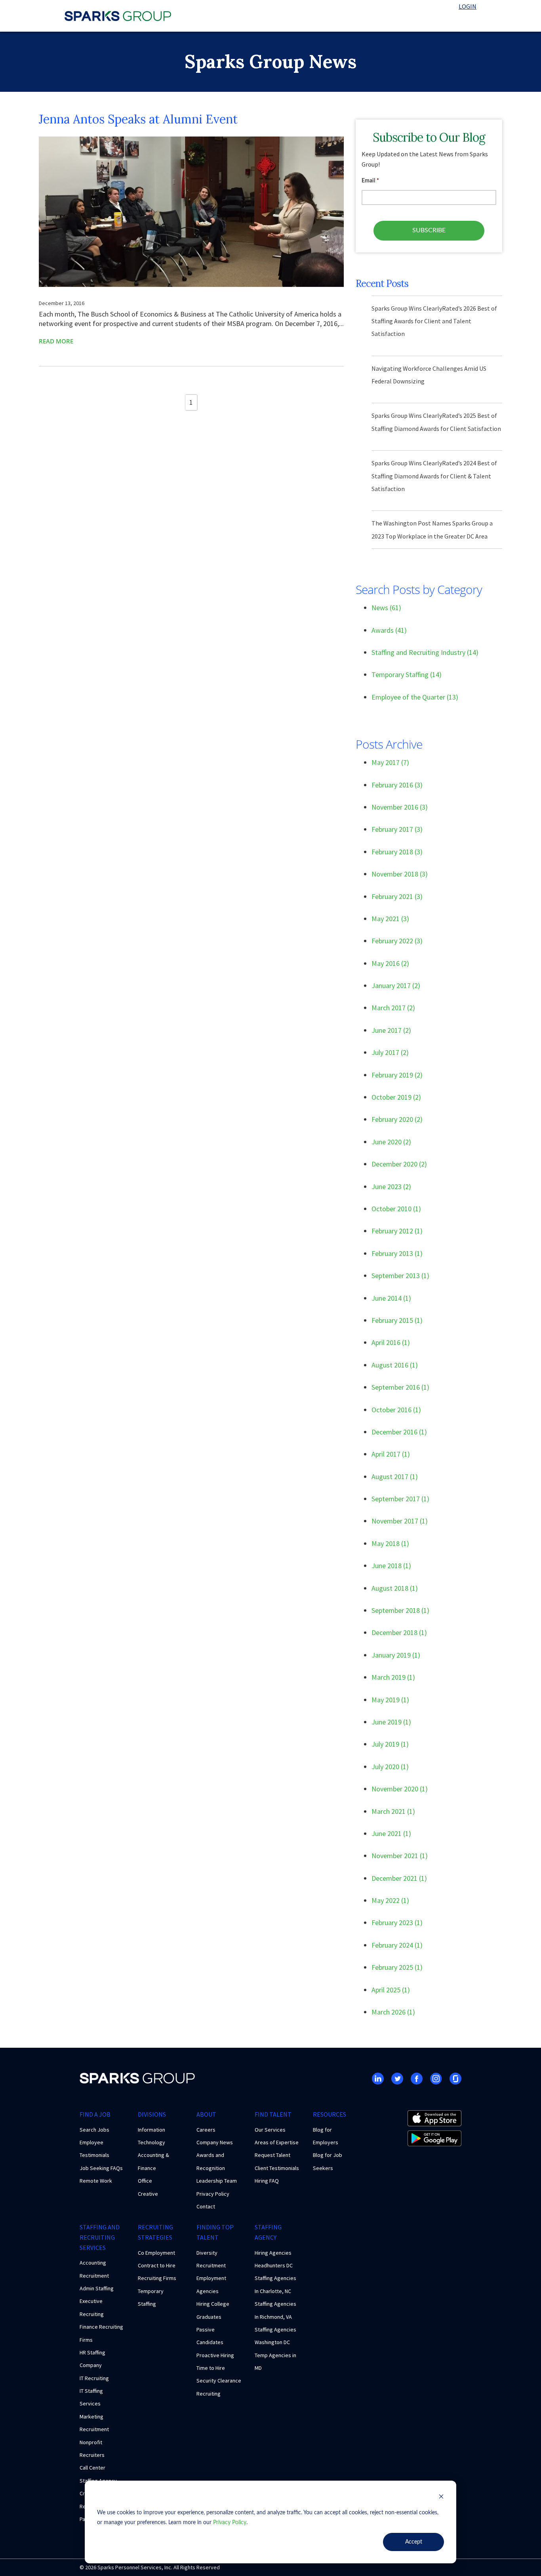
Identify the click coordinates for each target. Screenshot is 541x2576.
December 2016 (399, 1432)
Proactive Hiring (215, 2355)
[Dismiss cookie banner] (441, 2498)
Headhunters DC (274, 2265)
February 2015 (397, 1320)
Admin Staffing (97, 2288)
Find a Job (95, 2114)
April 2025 (391, 1990)
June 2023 (391, 1187)
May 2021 (390, 919)
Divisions (152, 2114)
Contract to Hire (157, 2265)
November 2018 (400, 874)
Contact (206, 2206)
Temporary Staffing (407, 674)
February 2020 (397, 1119)
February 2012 (397, 1231)
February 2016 (397, 785)
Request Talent (272, 2155)
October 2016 (396, 1410)
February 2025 (397, 1967)
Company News (215, 2142)
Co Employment (156, 2253)
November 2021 (400, 1856)
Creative (148, 2194)
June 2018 (391, 1566)
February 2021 (397, 896)
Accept (414, 2542)
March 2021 (393, 1811)
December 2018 (399, 1632)
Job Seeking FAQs (101, 2168)
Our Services (270, 2130)
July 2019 (390, 1744)
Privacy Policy (230, 2523)
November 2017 (400, 1521)
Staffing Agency (268, 2232)
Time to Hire (211, 2368)
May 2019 (390, 1700)
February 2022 (397, 941)
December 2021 (399, 1878)
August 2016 (395, 1365)
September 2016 (400, 1387)
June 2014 (391, 1298)
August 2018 (395, 1588)
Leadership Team (217, 2181)
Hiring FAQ (267, 2181)
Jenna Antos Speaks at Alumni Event (138, 119)
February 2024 (397, 1945)
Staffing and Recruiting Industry (425, 652)
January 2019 (396, 1655)
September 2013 (400, 1276)
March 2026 (393, 2012)
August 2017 (395, 1477)
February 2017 (397, 829)
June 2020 (391, 1142)
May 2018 (390, 1543)
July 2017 (390, 1052)
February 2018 (397, 852)
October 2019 (396, 1097)
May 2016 (390, 963)
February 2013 (397, 1253)
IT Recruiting (94, 2378)
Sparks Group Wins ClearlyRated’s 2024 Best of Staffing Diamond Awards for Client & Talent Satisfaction (434, 476)
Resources (330, 2114)
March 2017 (393, 1008)
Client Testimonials (277, 2168)
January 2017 (396, 985)
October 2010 (396, 1209)
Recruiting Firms (157, 2278)
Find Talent (273, 2114)
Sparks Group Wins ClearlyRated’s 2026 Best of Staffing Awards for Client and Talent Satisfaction (434, 321)
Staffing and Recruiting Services (100, 2237)
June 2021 (391, 1833)
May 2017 (390, 762)
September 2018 (400, 1610)
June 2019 (391, 1722)
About (206, 2114)
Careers (206, 2130)
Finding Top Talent (215, 2232)
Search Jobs (94, 2130)
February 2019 (397, 1075)
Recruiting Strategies (155, 2232)
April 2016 (391, 1342)
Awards (389, 630)
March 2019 (393, 1677)
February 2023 (397, 1923)
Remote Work (96, 2181)
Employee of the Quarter (415, 697)
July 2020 (390, 1767)
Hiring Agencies (273, 2253)
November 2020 (400, 1789)
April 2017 (391, 1454)
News (386, 608)
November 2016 (400, 807)
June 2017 (391, 1030)
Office (145, 2181)
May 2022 (390, 1900)
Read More (56, 341)
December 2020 (399, 1164)
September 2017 (400, 1499)
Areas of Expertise (277, 2142)
